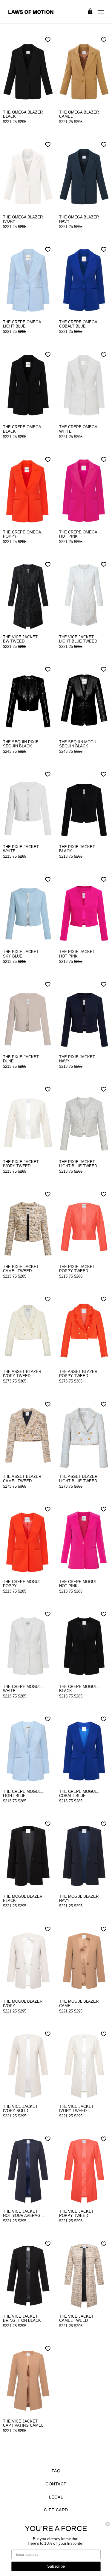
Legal (56, 2497)
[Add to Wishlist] (48, 40)
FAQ (56, 2471)
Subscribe (56, 2566)
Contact (56, 2484)
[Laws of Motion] (56, 12)
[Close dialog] (108, 2524)
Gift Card (56, 2510)
